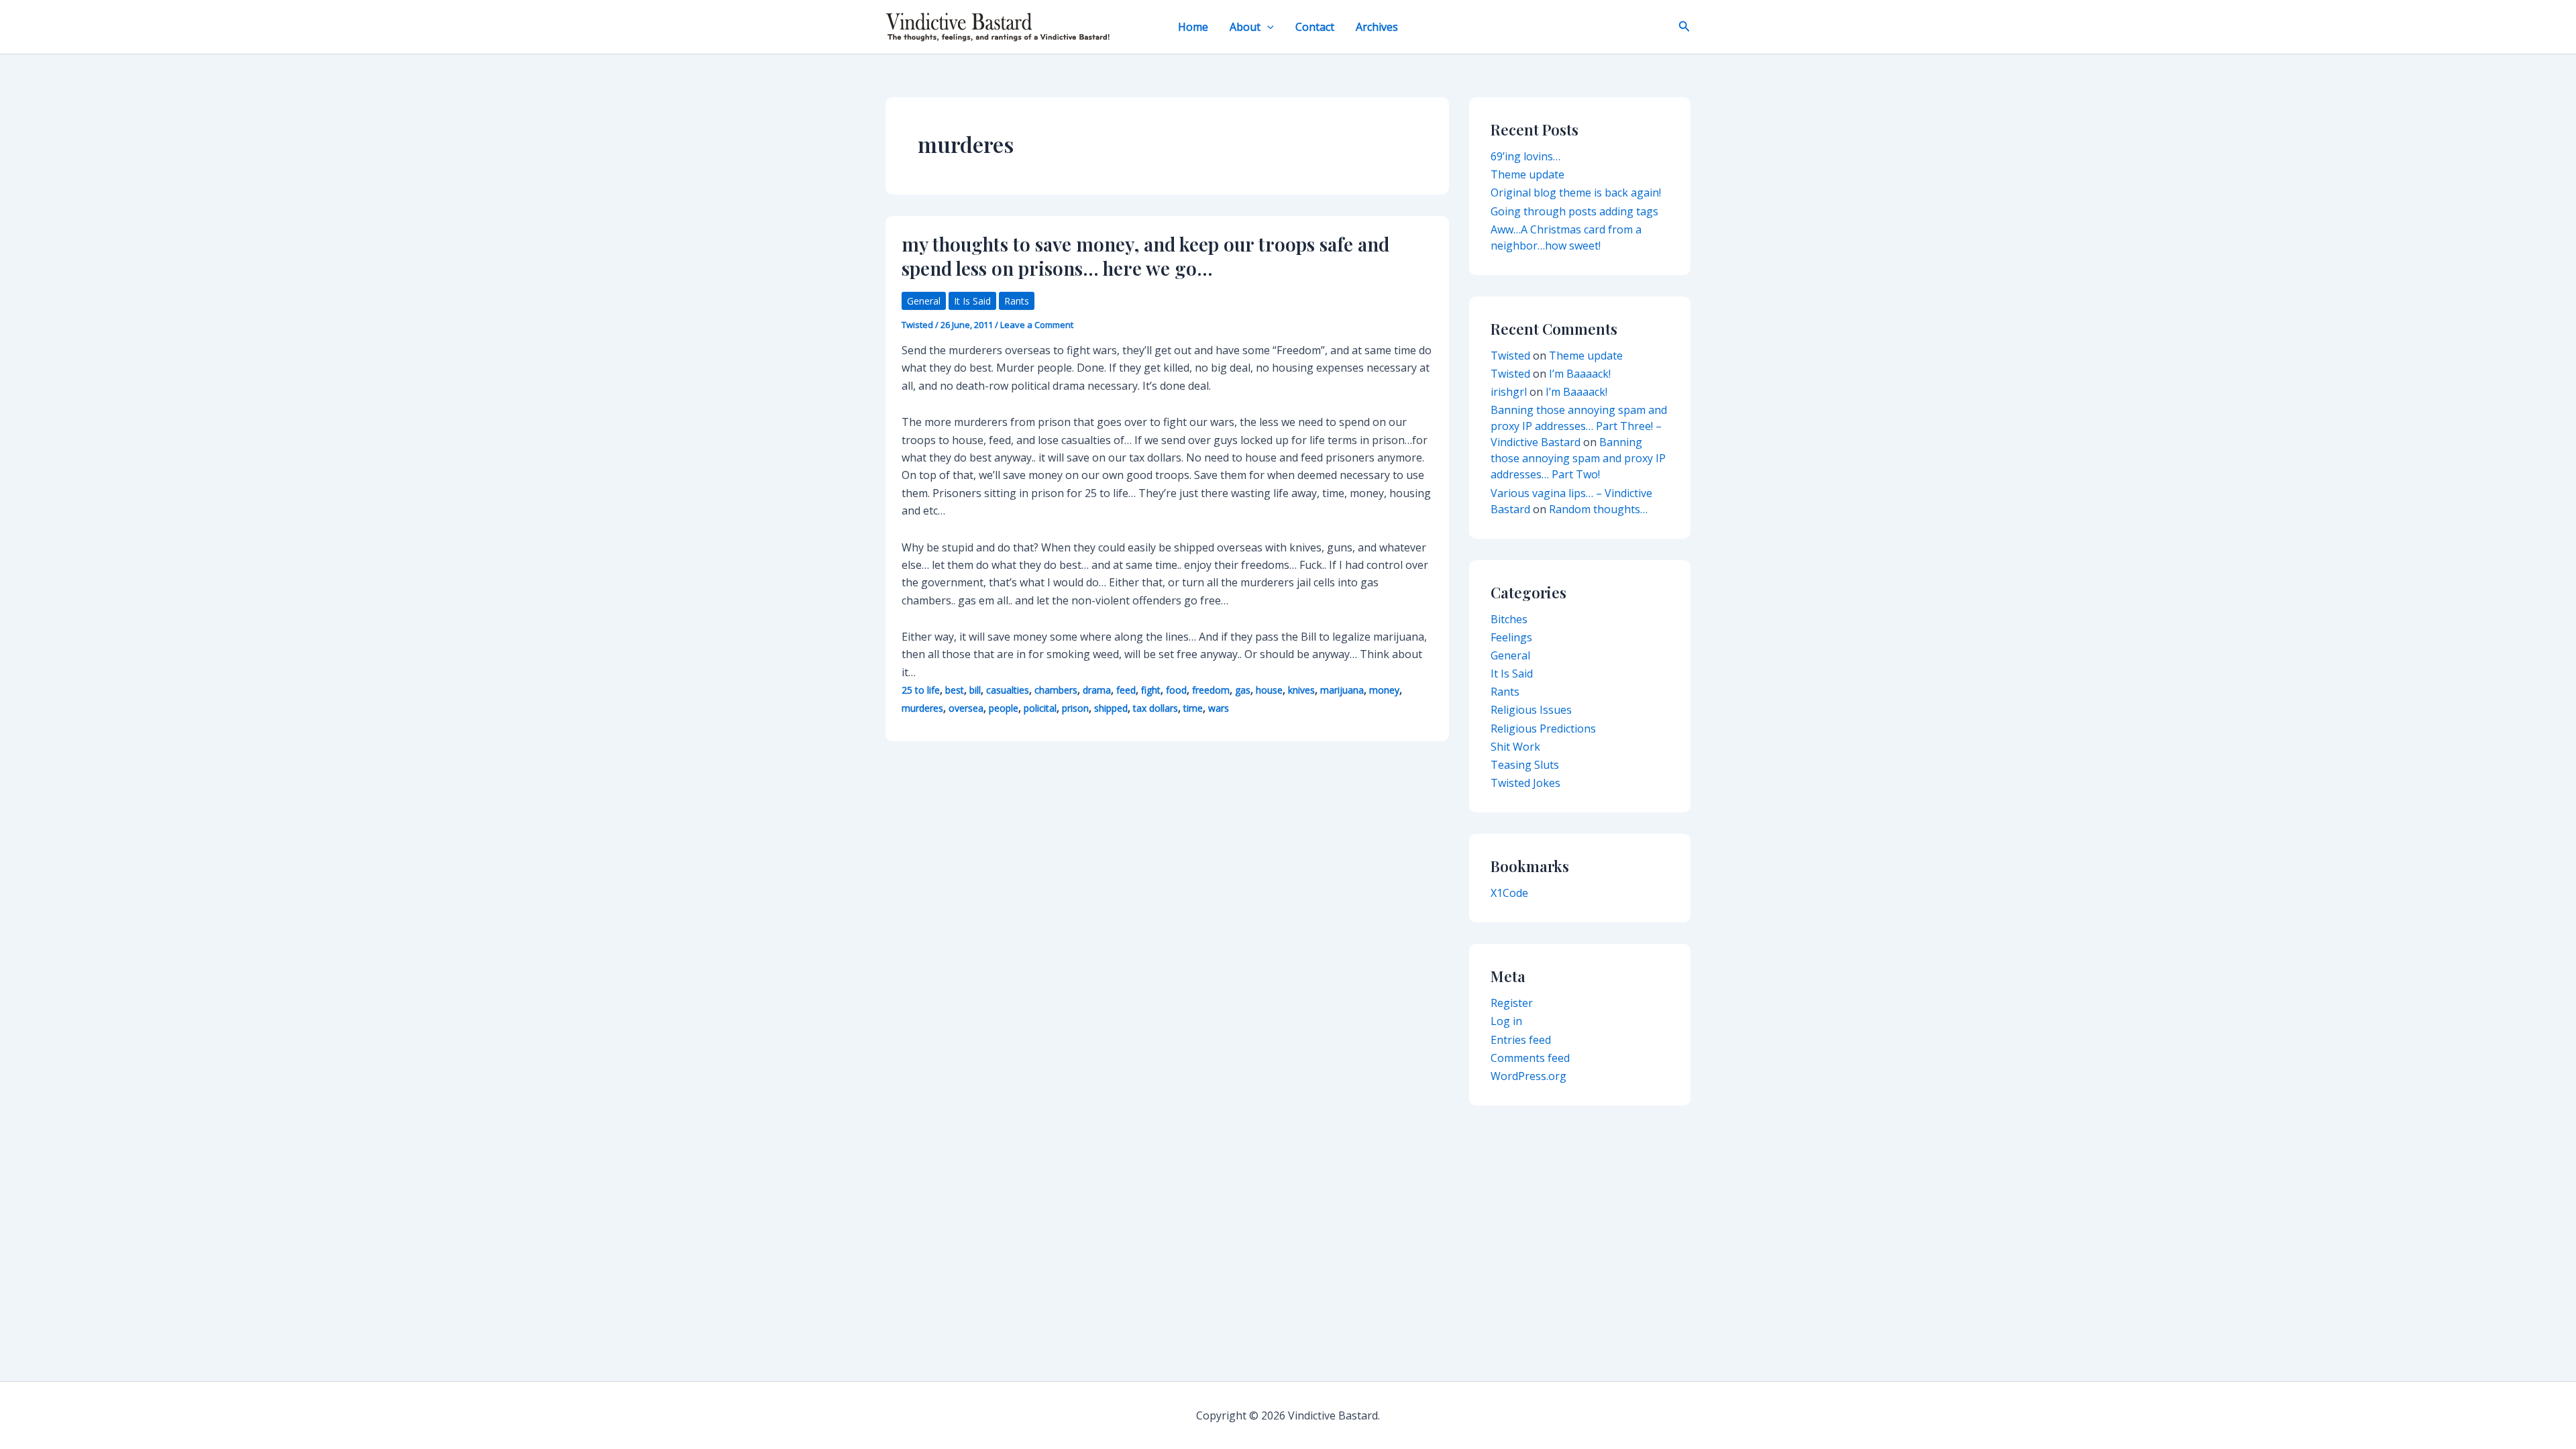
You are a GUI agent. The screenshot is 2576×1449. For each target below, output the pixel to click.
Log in (1506, 1021)
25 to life (921, 690)
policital (1040, 708)
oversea (966, 708)
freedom (1211, 690)
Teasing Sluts (1525, 765)
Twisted (1510, 356)
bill (975, 690)
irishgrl (1509, 392)
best (955, 690)
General (924, 301)
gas (1243, 690)
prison (1075, 708)
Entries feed (1521, 1040)
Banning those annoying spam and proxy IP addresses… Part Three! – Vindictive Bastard (1579, 426)
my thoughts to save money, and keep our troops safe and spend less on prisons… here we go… (1145, 256)
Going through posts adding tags (1574, 211)
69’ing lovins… (1525, 156)
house (1269, 690)
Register (1512, 1003)
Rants (1017, 301)
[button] (1267, 27)
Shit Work (1515, 747)
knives (1301, 690)
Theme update (1527, 174)
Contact (1315, 27)
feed (1126, 690)
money (1384, 690)
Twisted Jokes (1525, 783)
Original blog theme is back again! (1576, 193)
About (1245, 27)
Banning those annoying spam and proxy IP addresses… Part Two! (1578, 458)
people (1004, 708)
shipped (1111, 708)
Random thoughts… (1598, 509)
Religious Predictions (1543, 729)
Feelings (1511, 637)
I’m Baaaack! (1580, 374)
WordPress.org (1528, 1076)
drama (1097, 690)
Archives (1377, 27)
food (1176, 690)
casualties (1008, 690)
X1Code (1509, 893)
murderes (922, 708)
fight (1151, 690)
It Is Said (972, 301)
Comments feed (1530, 1058)
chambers (1056, 690)
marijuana (1342, 690)
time (1193, 708)
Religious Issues (1531, 710)
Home (1193, 27)
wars (1219, 708)
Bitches (1509, 619)
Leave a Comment (1037, 325)
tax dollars (1156, 708)
